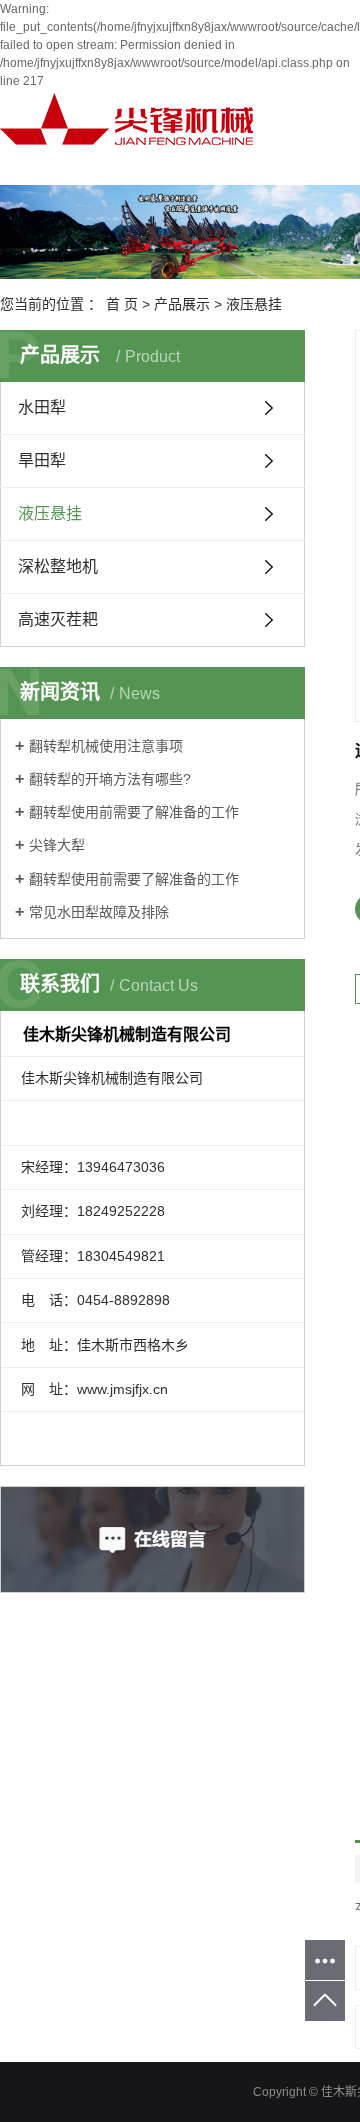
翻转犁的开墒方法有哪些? (110, 779)
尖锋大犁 (57, 845)
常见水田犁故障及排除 (99, 912)
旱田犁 (42, 460)
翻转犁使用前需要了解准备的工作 (134, 812)
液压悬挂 (254, 304)
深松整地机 (58, 566)
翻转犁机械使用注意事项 (106, 746)
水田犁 (42, 407)
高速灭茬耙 (58, 619)
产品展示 (182, 304)
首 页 (122, 304)
